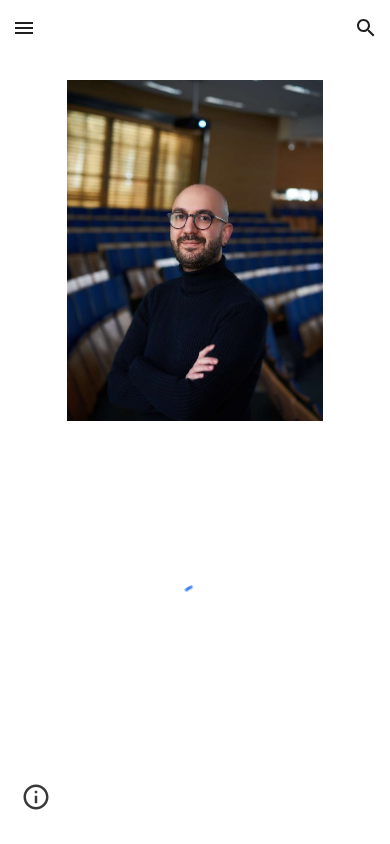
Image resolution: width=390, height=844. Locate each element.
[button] (24, 27)
